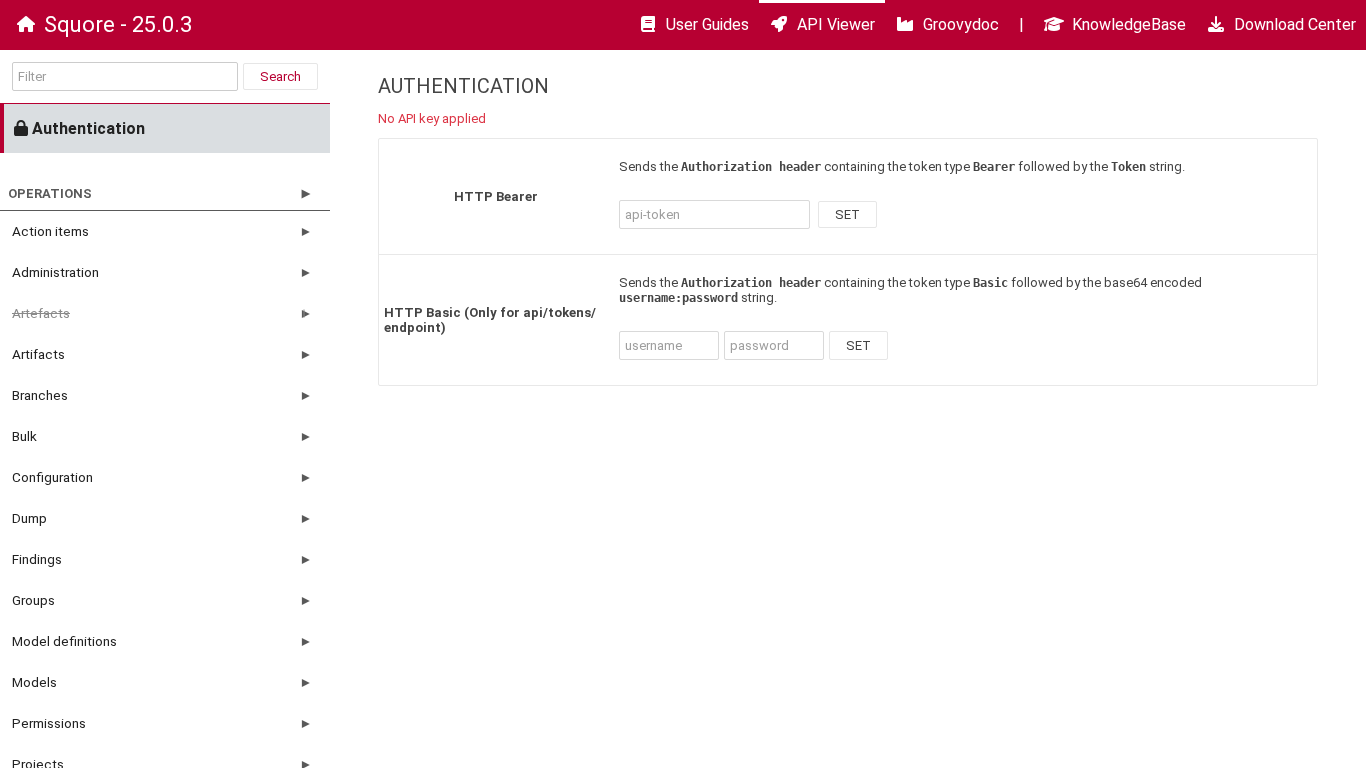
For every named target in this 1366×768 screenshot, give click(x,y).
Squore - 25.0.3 (118, 24)
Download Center (1295, 24)
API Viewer (836, 24)
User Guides (707, 24)
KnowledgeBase (1129, 24)
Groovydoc (961, 24)
